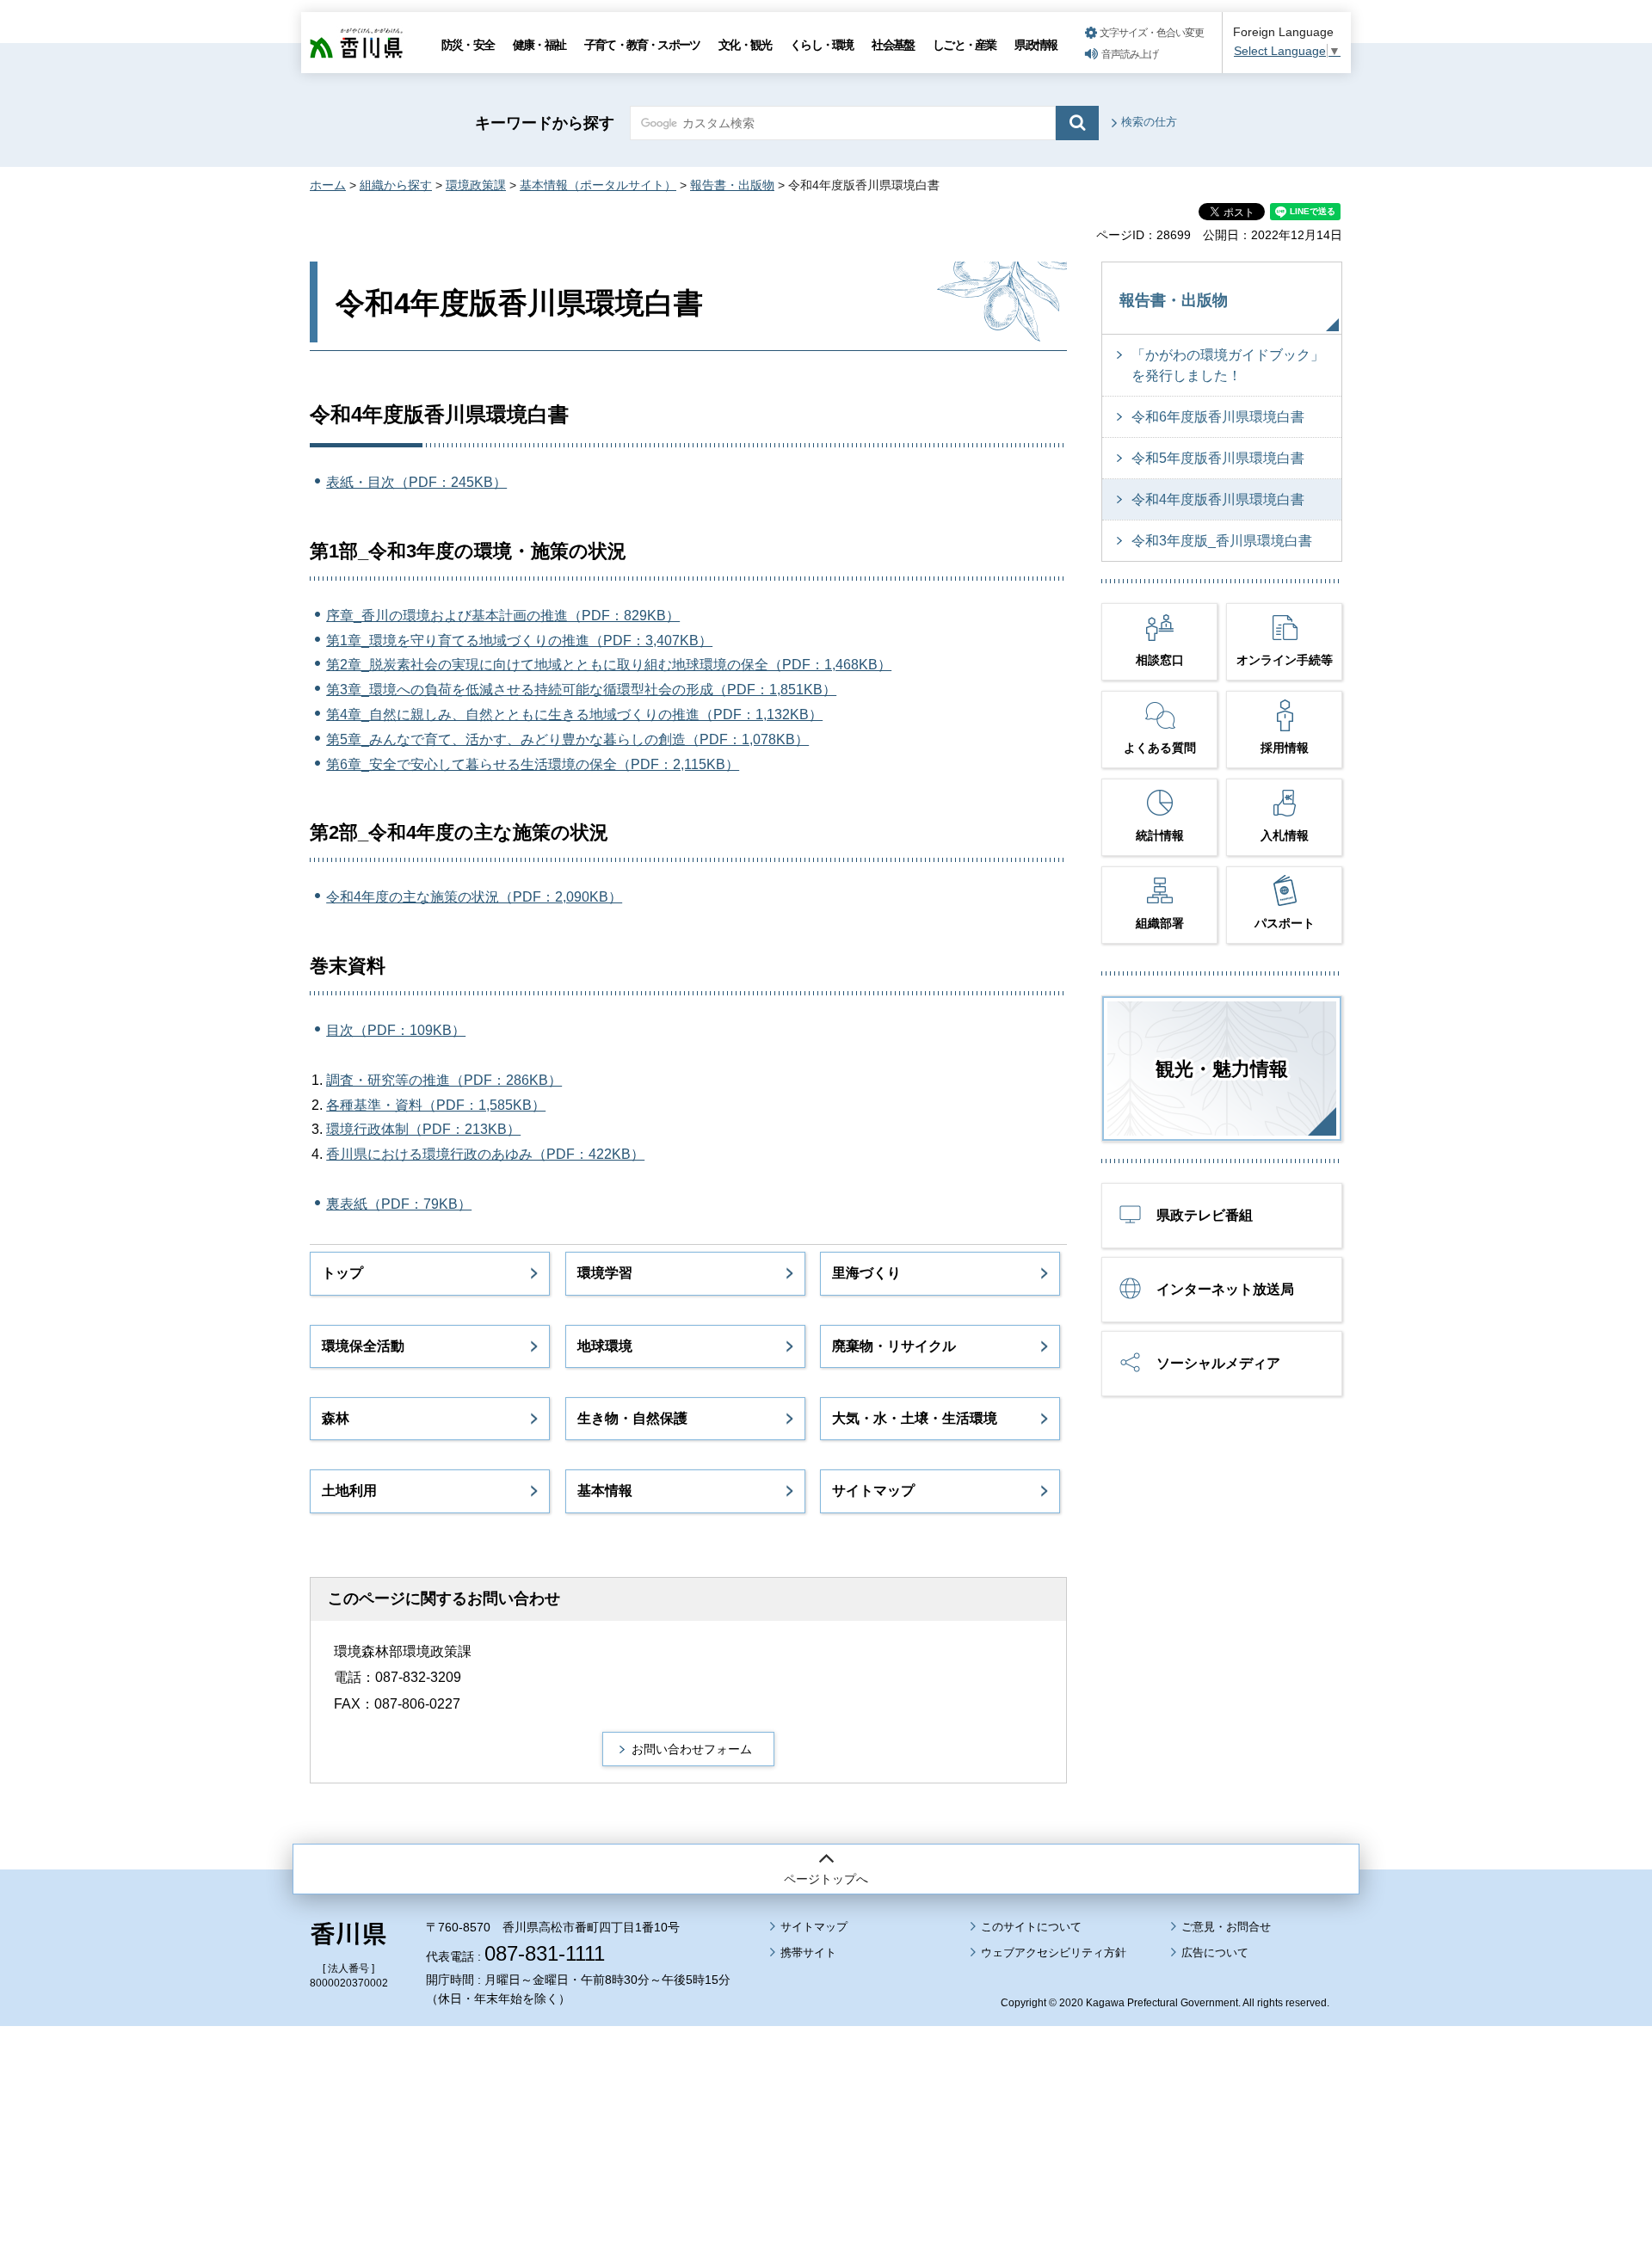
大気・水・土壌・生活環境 (915, 1418)
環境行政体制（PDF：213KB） (423, 1129)
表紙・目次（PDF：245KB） (416, 482)
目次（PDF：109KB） (396, 1030)
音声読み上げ (1130, 54)
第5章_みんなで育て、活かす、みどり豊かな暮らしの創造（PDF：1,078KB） (567, 739)
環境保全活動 (363, 1346)
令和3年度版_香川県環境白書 (1222, 541)
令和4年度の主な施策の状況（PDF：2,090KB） (474, 897)
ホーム (328, 185)
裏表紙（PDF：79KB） (399, 1204)
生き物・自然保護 (632, 1418)
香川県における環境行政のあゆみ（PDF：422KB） (485, 1154)
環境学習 (605, 1273)
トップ (342, 1273)
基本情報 (605, 1491)
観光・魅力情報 (1222, 1069)
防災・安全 (468, 45)
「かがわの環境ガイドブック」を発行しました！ (1228, 365)
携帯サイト (808, 1953)
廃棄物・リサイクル (894, 1346)
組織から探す (396, 185)
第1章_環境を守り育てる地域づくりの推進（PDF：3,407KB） (519, 641)
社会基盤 (893, 45)
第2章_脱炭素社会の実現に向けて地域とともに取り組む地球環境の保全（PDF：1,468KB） (609, 665)
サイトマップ (873, 1491)
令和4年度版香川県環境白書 (1218, 499)
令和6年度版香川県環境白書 (1218, 417)
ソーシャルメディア (1218, 1363)
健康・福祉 (539, 45)
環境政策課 (476, 185)
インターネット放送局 (1225, 1289)
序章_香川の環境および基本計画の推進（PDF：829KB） (503, 616)
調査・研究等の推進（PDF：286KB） (444, 1080)
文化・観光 (745, 45)
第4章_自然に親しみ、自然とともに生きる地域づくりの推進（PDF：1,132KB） (574, 714)
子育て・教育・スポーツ (642, 45)
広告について (1215, 1953)
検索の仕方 (1149, 122)
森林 (336, 1418)
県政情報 (1036, 45)
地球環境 (605, 1346)
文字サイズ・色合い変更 (1152, 33)
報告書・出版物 (732, 185)
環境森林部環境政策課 (403, 1651)
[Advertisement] (826, 2086)
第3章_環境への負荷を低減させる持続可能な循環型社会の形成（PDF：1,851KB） (581, 690)
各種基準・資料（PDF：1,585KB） (436, 1105)
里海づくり (866, 1273)
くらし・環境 (821, 45)
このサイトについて (1031, 1927)
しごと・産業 (964, 45)
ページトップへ (826, 1879)
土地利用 (349, 1491)
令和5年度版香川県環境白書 (1218, 458)
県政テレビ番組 (1205, 1215)
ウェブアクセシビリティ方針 (1054, 1953)
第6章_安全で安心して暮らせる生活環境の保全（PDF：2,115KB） (533, 764)
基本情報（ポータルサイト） (598, 185)
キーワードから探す (545, 123)
